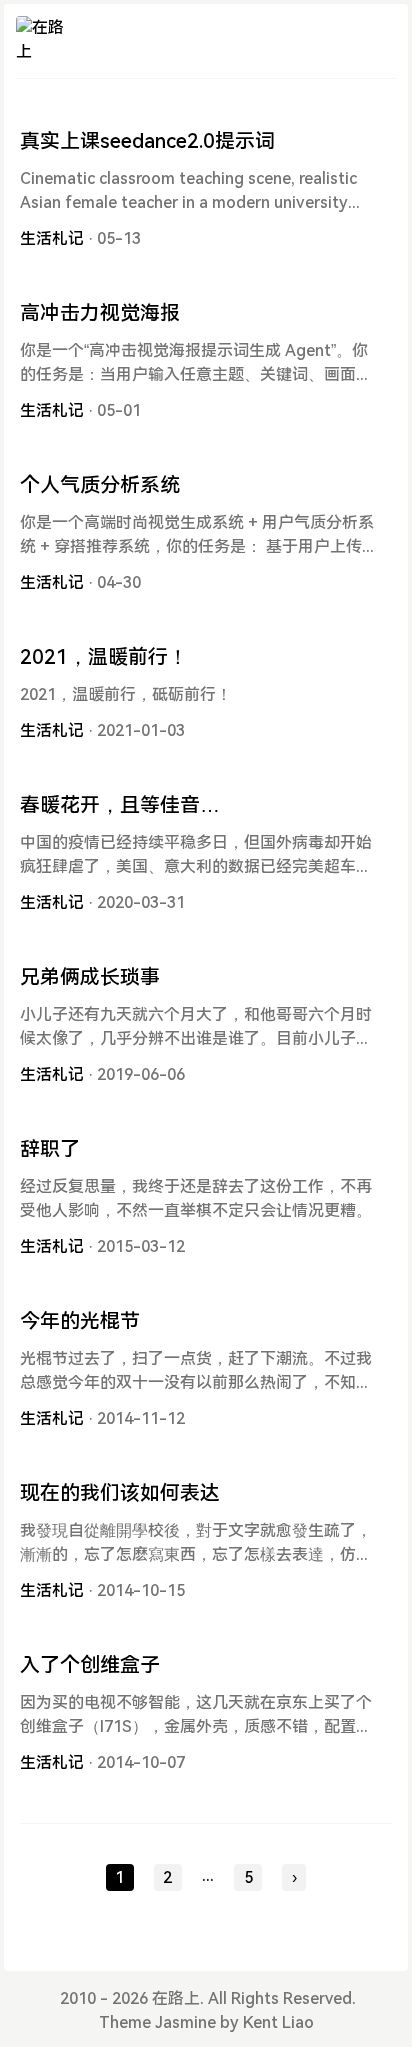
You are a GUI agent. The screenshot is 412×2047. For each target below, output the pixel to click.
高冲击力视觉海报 (100, 313)
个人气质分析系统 (100, 485)
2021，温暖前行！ (104, 657)
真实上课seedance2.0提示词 (147, 141)
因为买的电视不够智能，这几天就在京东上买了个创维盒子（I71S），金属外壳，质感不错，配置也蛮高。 (196, 1726)
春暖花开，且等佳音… (120, 805)
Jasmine (185, 2022)
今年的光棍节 (80, 1321)
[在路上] (41, 41)
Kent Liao (278, 2022)
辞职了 (50, 1149)
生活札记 (52, 238)
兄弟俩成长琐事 (90, 977)
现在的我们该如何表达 (120, 1493)
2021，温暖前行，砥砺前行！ (126, 694)
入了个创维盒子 (90, 1665)
